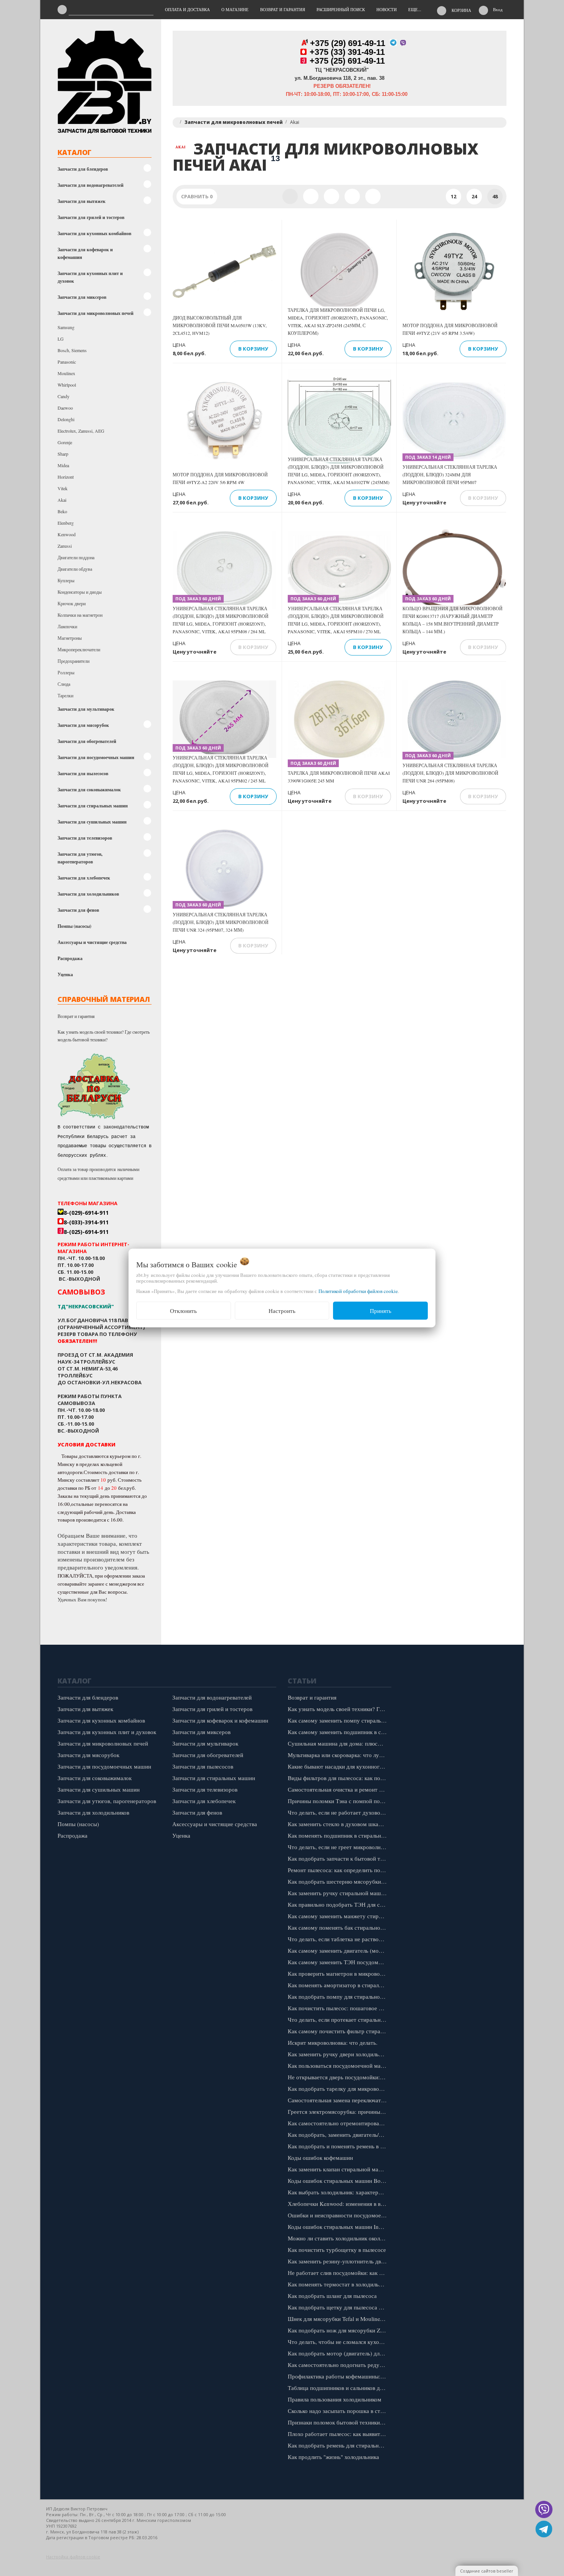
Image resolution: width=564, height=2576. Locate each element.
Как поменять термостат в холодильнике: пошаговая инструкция (339, 2284)
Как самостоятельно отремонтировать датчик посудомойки (339, 2123)
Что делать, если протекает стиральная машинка (339, 2019)
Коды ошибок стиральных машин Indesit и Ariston (339, 2227)
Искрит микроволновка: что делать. (333, 2042)
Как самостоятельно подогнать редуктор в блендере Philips (339, 2365)
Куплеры (66, 580)
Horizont (66, 477)
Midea (63, 465)
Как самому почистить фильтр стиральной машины (339, 2031)
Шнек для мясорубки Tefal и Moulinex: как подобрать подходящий (339, 2319)
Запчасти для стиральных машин (93, 806)
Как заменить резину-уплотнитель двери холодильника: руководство (339, 2261)
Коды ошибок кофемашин (320, 2158)
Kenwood (67, 534)
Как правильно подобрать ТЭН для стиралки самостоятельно (339, 1904)
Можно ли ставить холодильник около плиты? (339, 2238)
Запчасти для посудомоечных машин (96, 757)
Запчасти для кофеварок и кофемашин (85, 253)
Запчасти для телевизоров (85, 838)
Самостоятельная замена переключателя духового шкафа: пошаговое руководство (339, 2100)
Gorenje (65, 442)
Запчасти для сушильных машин (92, 822)
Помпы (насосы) (74, 926)
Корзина (461, 10)
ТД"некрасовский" (86, 1306)
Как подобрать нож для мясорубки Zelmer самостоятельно (339, 2330)
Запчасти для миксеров (82, 297)
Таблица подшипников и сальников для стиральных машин (339, 2388)
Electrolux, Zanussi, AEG (81, 431)
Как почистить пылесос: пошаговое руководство (339, 2008)
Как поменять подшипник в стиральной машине (339, 1835)
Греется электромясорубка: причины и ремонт (339, 2112)
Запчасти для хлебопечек (84, 878)
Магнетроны (70, 638)
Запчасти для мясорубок (83, 725)
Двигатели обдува (75, 569)
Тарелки (65, 695)
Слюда (64, 684)
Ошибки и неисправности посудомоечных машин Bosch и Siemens (339, 2215)
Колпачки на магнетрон (80, 615)
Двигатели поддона (76, 557)
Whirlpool (67, 385)
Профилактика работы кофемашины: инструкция (339, 2376)
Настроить (282, 1311)
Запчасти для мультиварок (86, 709)
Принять (381, 1311)
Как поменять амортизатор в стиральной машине (339, 1985)
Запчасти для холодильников (88, 894)
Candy (63, 396)
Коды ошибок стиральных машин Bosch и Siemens (339, 2181)
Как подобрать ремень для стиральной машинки (339, 2445)
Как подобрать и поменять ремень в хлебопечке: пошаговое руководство (339, 2146)
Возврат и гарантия (76, 1016)
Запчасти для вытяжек (82, 201)
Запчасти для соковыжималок (89, 790)
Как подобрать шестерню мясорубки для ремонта (339, 1881)
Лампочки (67, 626)
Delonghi (66, 419)
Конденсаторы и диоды (80, 592)
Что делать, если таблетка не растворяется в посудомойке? (339, 1939)
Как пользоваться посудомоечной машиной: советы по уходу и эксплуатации (339, 2065)
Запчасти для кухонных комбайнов (94, 233)
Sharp (63, 454)
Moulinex (66, 373)
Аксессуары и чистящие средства (92, 942)
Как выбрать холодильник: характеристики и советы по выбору (339, 2192)
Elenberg (66, 523)
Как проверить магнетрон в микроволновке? (339, 1973)
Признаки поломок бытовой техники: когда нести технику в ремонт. (339, 2422)
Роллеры (66, 672)
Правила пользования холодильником (335, 2399)
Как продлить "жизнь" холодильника (333, 2457)
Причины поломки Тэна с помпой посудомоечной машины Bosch (339, 1801)
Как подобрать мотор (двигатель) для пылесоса (339, 2353)
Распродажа (70, 958)
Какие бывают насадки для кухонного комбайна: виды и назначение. (339, 1766)
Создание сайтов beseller (487, 2571)
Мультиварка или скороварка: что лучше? (339, 1755)
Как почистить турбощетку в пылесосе (337, 2250)
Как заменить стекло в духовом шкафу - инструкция (339, 1824)
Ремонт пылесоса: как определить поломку (339, 1870)
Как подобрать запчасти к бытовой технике (339, 1858)
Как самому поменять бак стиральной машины (339, 1927)
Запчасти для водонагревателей (91, 185)
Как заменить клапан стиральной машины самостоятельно (339, 2169)
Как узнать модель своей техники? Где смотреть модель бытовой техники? (104, 1036)
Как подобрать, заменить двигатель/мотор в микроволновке (339, 2135)
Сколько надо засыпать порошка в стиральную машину (339, 2411)
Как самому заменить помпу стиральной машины (339, 1720)
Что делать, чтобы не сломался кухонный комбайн (339, 2342)
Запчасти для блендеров (83, 169)
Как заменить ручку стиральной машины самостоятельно (339, 1893)
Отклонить (183, 1311)
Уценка (65, 974)
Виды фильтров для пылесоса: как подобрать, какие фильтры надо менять (339, 1778)
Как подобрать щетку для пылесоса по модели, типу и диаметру (339, 2307)
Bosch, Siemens (72, 350)
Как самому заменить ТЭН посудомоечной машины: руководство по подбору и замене (339, 1962)
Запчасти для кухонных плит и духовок (90, 277)
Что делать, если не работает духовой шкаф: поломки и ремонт (339, 1812)
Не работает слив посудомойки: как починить (339, 2273)
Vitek (63, 488)
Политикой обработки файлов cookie (358, 1291)
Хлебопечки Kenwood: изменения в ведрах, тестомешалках (339, 2204)
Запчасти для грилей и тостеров (91, 217)
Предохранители (73, 661)
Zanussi (65, 546)
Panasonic (67, 362)
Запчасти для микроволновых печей (96, 313)
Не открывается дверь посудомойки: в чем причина (339, 2077)
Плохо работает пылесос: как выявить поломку (339, 2434)
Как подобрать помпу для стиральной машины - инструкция (339, 1996)
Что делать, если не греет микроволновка (339, 1847)
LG (61, 339)
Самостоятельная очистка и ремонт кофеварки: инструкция (339, 1789)
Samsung (66, 327)
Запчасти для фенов (78, 910)
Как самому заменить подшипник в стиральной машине (339, 1732)
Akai (62, 500)
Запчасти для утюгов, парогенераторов (80, 858)
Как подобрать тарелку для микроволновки (339, 2088)
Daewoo (65, 408)
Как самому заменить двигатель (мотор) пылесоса (339, 1950)
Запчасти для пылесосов (83, 773)
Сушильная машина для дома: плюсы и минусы (339, 1743)
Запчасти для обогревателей (87, 741)
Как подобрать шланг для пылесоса (332, 2296)
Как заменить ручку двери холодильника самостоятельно (339, 2054)
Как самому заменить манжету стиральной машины (339, 1916)
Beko (62, 511)
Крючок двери (72, 603)
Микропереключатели (79, 649)
